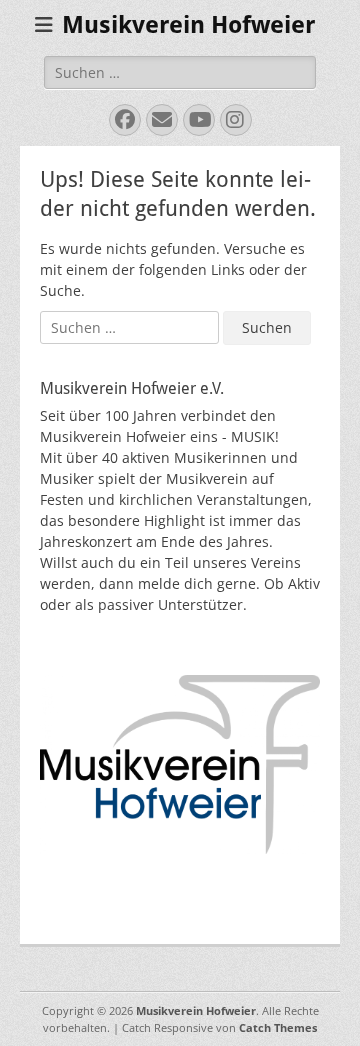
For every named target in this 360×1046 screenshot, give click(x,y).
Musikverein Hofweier (188, 25)
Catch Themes (278, 1027)
